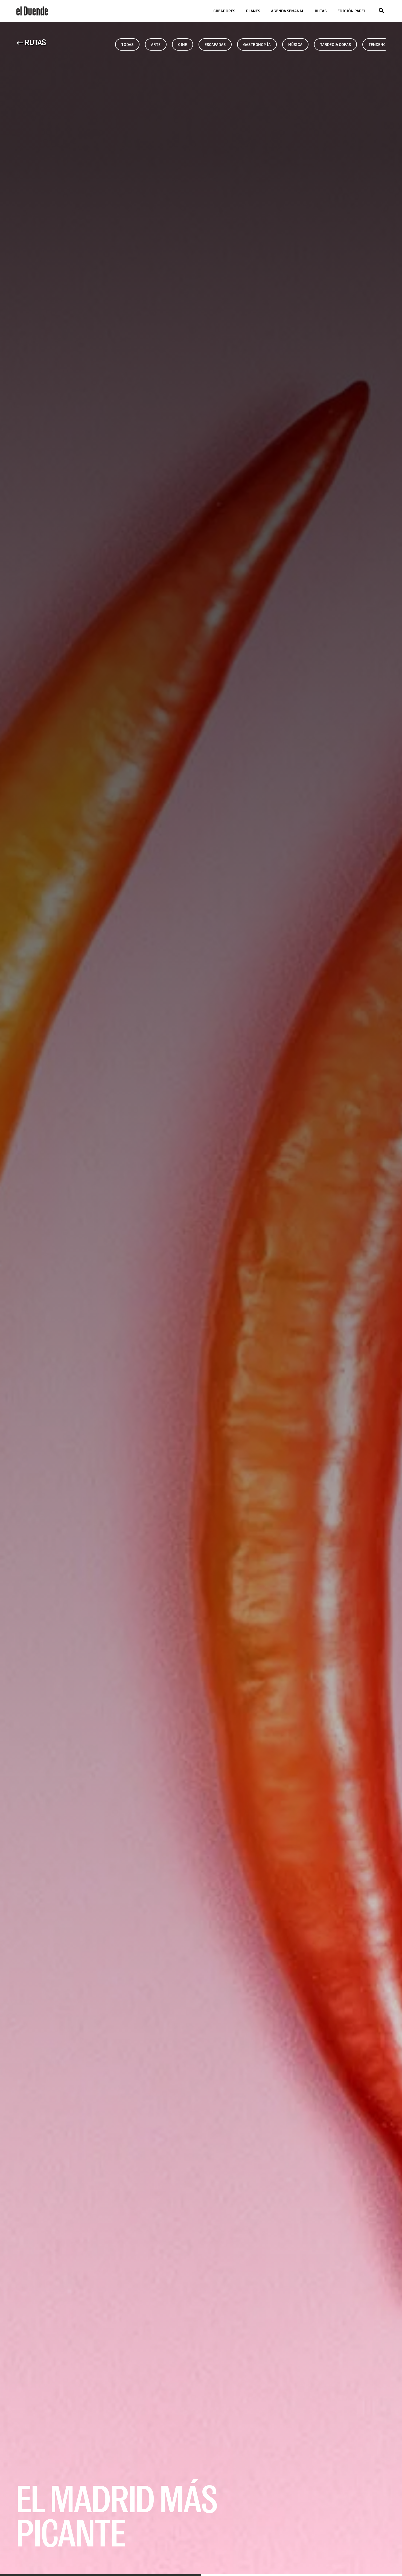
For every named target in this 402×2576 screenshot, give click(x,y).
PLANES (253, 11)
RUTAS (321, 11)
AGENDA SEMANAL (287, 11)
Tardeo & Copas (335, 44)
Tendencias (380, 44)
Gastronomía (257, 44)
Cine (183, 44)
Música (295, 44)
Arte (156, 44)
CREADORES (224, 11)
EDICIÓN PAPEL (352, 11)
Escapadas (215, 44)
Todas (127, 44)
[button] (381, 11)
